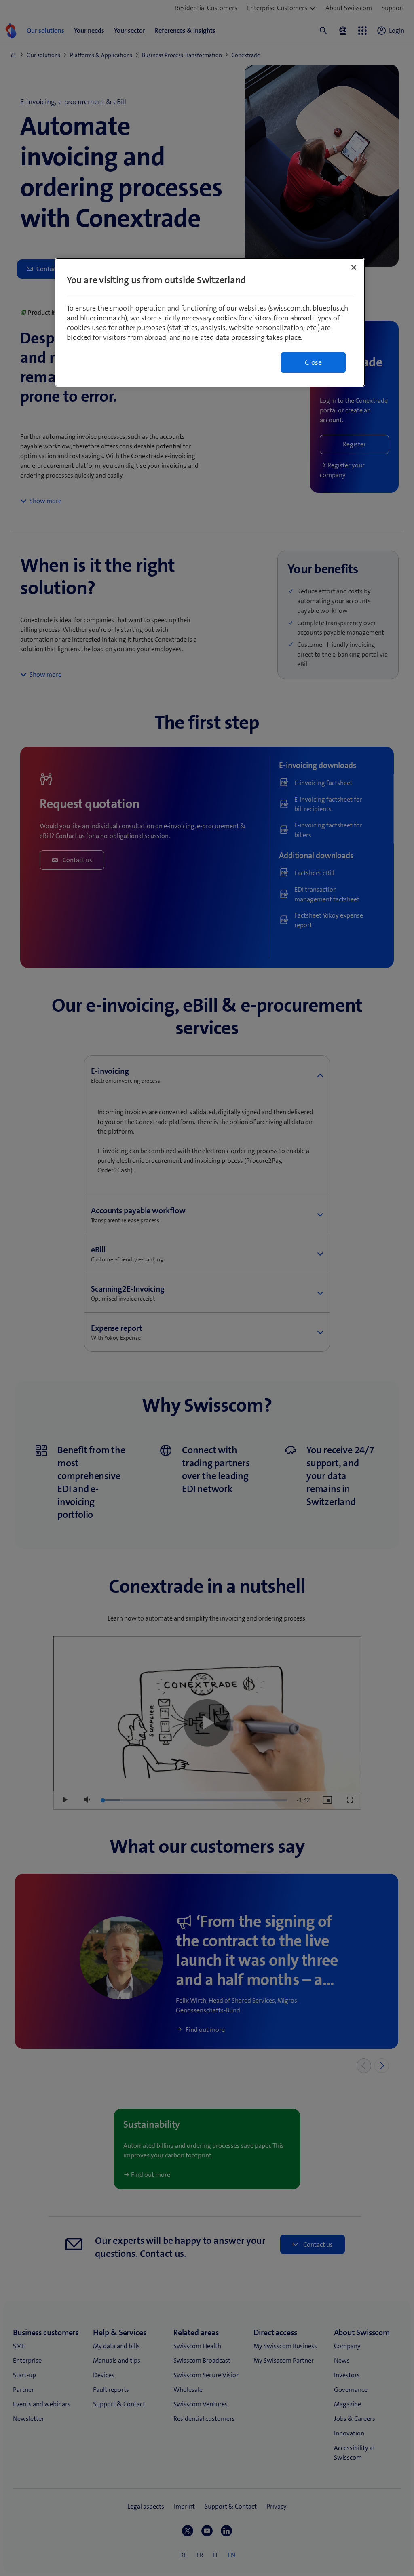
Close (313, 362)
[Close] (354, 267)
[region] (210, 322)
